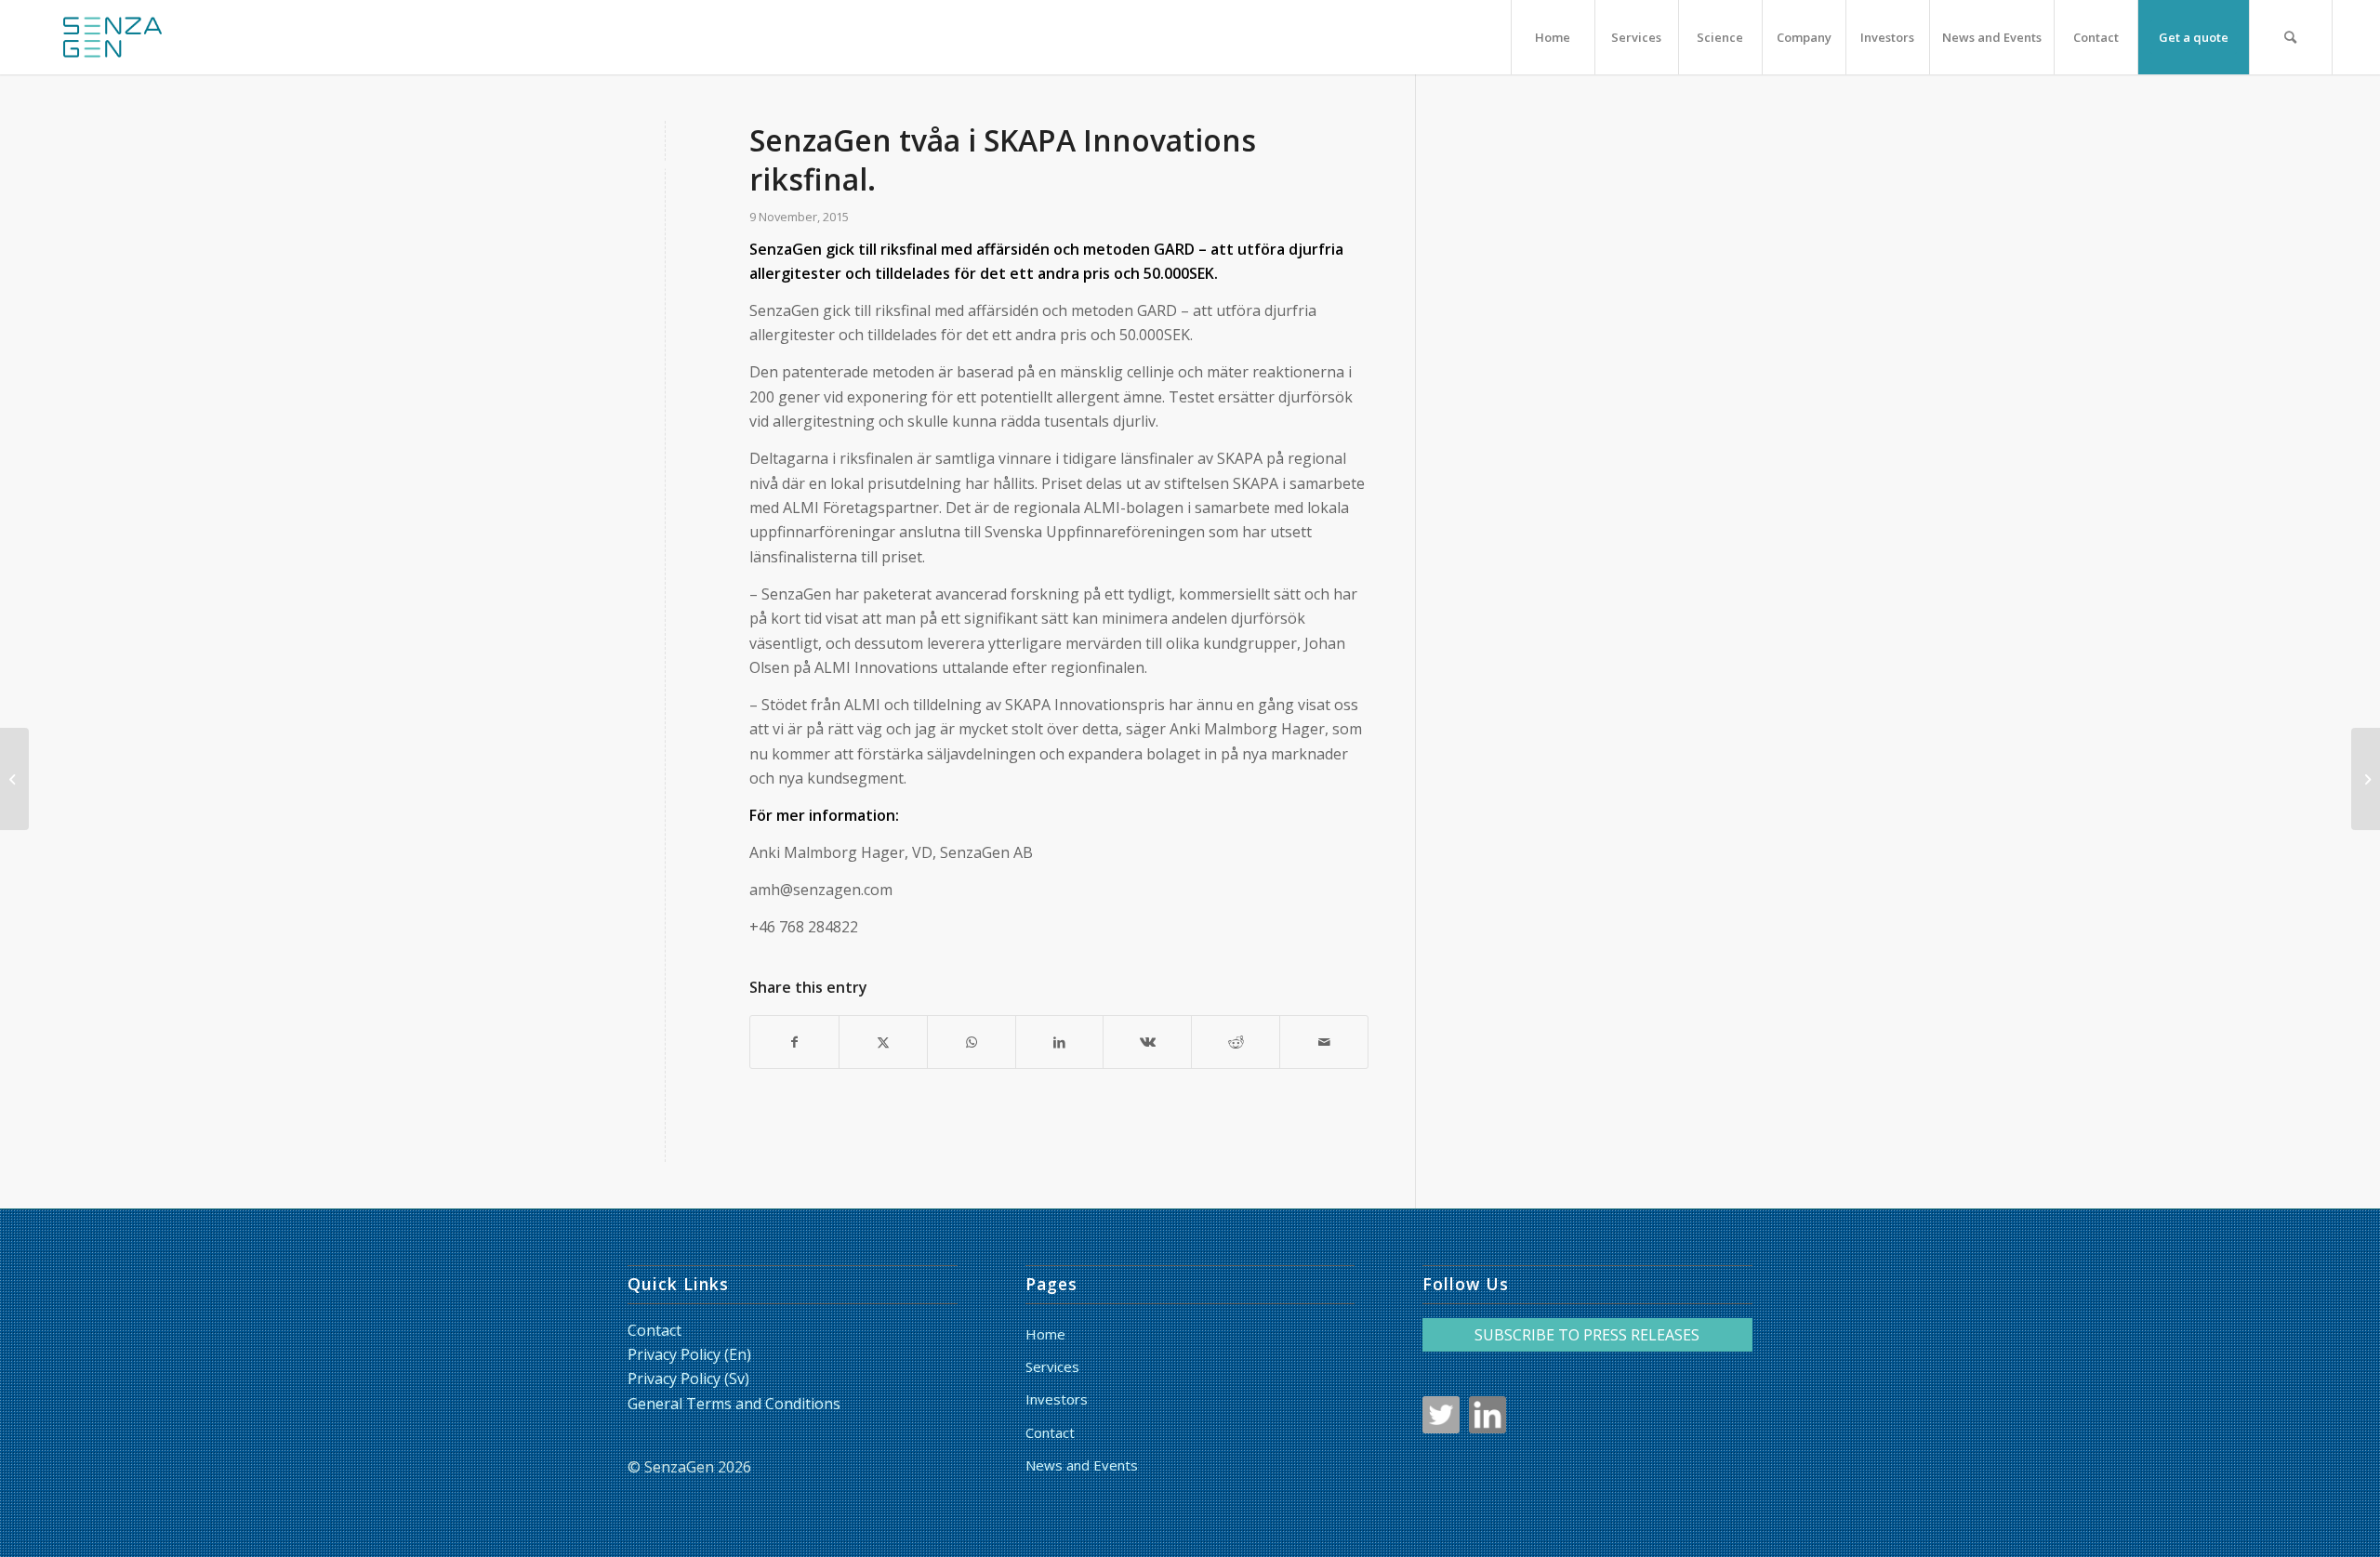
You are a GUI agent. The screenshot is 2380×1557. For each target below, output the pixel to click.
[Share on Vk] (1147, 1042)
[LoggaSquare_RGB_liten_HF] (112, 37)
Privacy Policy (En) (689, 1354)
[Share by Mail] (1324, 1042)
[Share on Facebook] (794, 1042)
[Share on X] (883, 1042)
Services (1052, 1366)
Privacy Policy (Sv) (688, 1379)
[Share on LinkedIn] (1060, 1042)
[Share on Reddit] (1236, 1042)
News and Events (1082, 1465)
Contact (654, 1330)
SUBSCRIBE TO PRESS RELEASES (1587, 1335)
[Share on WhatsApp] (972, 1042)
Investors (1057, 1399)
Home (1045, 1334)
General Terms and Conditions (734, 1404)
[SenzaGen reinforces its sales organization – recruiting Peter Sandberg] (14, 779)
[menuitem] (1553, 37)
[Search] (2291, 37)
